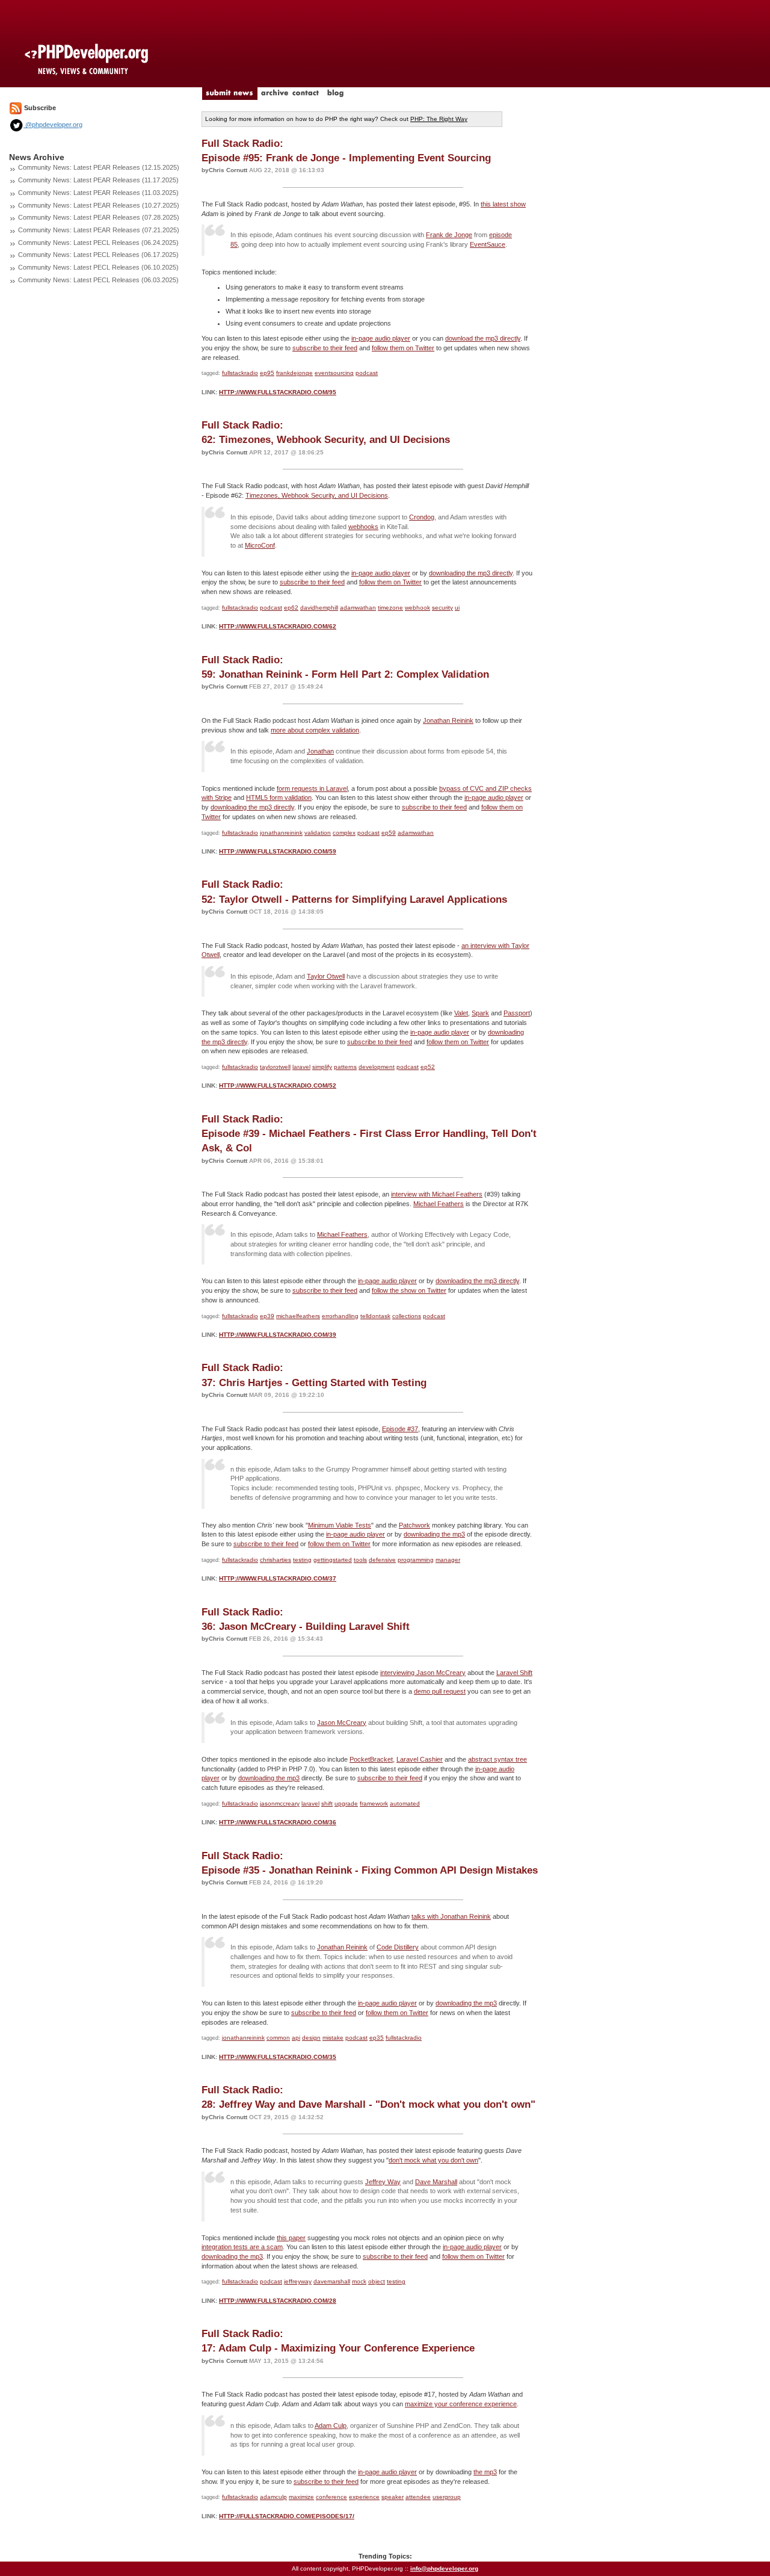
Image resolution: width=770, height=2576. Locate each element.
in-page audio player (381, 338)
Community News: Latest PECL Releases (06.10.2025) (98, 267)
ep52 (428, 1067)
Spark (480, 1013)
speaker (393, 2497)
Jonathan (320, 751)
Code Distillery (398, 1947)
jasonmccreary (280, 1804)
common (278, 2038)
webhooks (363, 527)
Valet (461, 1013)
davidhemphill (319, 608)
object (377, 2281)
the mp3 (485, 2472)
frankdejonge (294, 373)
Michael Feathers (439, 1204)
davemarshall (332, 2281)
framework (374, 1804)
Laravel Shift (514, 1673)
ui (457, 608)
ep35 (377, 2038)
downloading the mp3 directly (471, 573)
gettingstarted (333, 1560)
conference (331, 2497)
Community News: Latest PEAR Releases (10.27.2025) (99, 205)
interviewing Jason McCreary (423, 1673)
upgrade (346, 1804)
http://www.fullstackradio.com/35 (278, 2057)
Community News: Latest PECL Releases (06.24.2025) (98, 243)
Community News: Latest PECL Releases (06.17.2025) (98, 255)
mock (359, 2281)
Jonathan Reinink (448, 720)
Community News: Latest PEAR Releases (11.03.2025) (98, 193)
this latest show (503, 204)
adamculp (273, 2497)
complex (344, 833)
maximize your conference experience (461, 2404)
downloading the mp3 (434, 1534)
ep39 (267, 1316)
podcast (367, 373)
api (296, 2038)
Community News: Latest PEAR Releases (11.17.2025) (98, 180)
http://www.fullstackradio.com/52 (278, 1085)
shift (327, 1804)
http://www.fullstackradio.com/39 (278, 1335)
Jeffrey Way (383, 2182)
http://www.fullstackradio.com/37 (278, 1578)
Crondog (422, 517)
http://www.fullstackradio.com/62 (278, 626)
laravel (301, 1067)
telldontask (375, 1316)
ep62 (291, 608)
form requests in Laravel (312, 788)
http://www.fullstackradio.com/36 (278, 1822)
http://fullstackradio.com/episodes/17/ (287, 2516)
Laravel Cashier (420, 1759)
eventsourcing (334, 373)
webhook (417, 608)
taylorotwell (275, 1067)
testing (302, 1560)
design (311, 2038)
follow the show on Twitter (409, 1290)
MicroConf (260, 545)
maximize (301, 2497)
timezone (390, 608)
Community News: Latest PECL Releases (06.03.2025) (98, 280)
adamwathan (358, 608)
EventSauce (488, 244)
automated (405, 1804)
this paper (291, 2238)
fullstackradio (240, 373)
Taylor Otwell (326, 976)
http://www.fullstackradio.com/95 (278, 392)
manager (448, 1560)
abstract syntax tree (497, 1759)
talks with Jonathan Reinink (451, 1916)
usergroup (447, 2497)
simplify (322, 1067)
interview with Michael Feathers (437, 1194)
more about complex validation (315, 730)
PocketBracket (371, 1759)
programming (416, 1560)
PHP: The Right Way (439, 119)
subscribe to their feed (325, 348)
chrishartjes (276, 1560)
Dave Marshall (436, 2182)
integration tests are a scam (242, 2247)
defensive (382, 1560)
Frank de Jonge (449, 235)
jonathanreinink (281, 833)
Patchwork (414, 1525)
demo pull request (440, 1691)
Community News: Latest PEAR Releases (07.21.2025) (99, 230)
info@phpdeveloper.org (444, 2568)
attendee (418, 2497)
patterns (345, 1067)
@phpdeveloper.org (53, 125)
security (442, 608)
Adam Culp (331, 2426)
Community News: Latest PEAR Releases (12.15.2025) (99, 167)
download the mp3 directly (483, 338)
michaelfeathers (298, 1316)
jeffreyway (298, 2281)
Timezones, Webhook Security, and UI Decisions (317, 495)
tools (360, 1560)
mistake (333, 2038)
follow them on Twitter (403, 348)
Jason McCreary (342, 1723)
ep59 (389, 833)
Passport (517, 1013)
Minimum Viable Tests (340, 1525)
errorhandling (340, 1316)
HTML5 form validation (279, 797)
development (377, 1067)
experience (364, 2497)
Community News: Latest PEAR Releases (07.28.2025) (99, 217)
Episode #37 (400, 1429)
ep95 (267, 373)
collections (407, 1316)
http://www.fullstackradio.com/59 (278, 851)
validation (318, 833)
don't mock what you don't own (433, 2160)
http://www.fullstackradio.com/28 (278, 2301)
